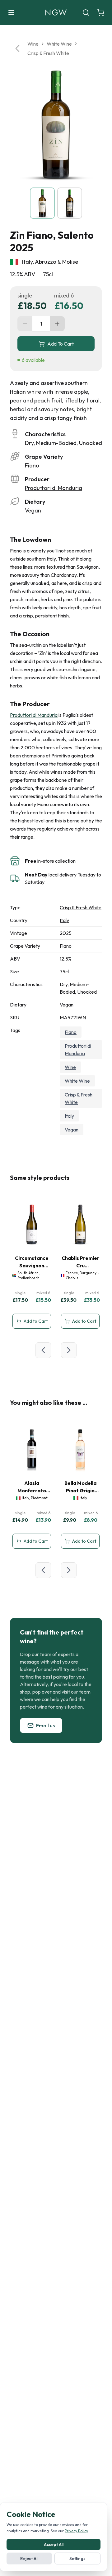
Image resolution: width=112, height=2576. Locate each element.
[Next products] (69, 1350)
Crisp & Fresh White (48, 53)
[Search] (86, 12)
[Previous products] (43, 1350)
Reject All (29, 2559)
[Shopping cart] (101, 12)
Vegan (72, 1130)
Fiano (32, 465)
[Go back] (17, 48)
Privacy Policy (76, 2531)
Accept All (54, 2544)
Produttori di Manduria (54, 488)
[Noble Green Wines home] (56, 12)
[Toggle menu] (11, 12)
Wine (33, 44)
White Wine (59, 44)
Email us (45, 1725)
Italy (64, 920)
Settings (77, 2559)
